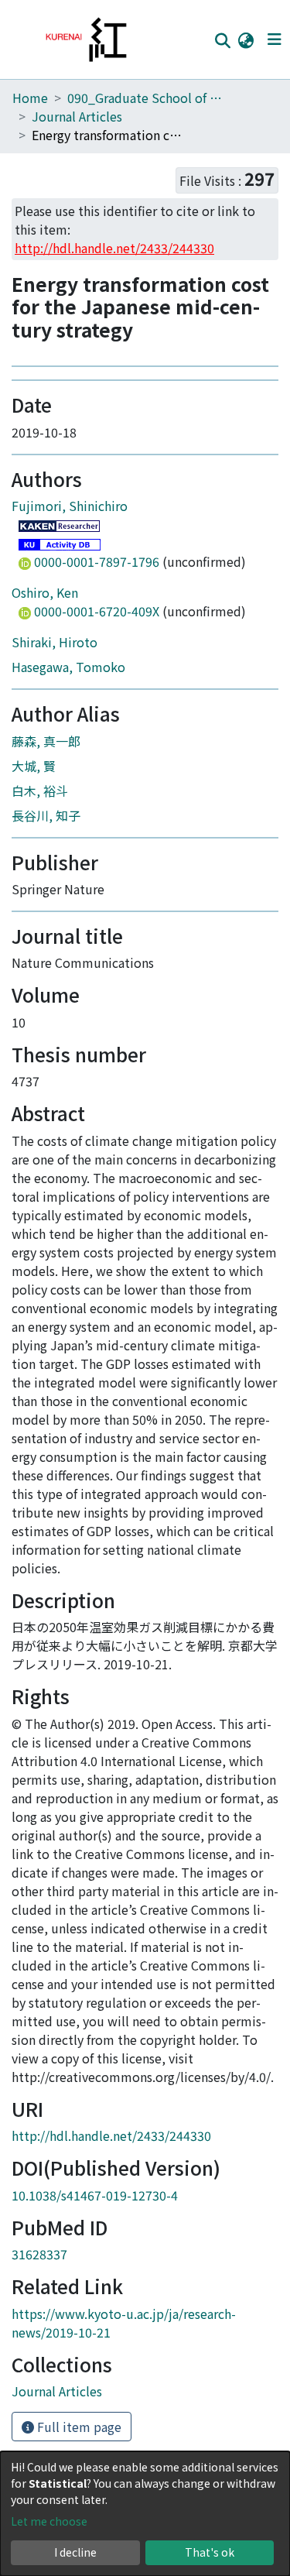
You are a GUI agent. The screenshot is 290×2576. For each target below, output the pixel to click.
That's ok (210, 2552)
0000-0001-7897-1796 (97, 705)
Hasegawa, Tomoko (68, 810)
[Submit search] (222, 40)
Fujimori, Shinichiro (70, 649)
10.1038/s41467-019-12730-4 (95, 2338)
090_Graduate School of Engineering (145, 98)
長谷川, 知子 (46, 959)
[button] (246, 39)
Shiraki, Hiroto (55, 785)
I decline (75, 2552)
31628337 (39, 2398)
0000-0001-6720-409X (97, 754)
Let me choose (49, 2521)
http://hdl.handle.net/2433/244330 (111, 2279)
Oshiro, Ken (45, 736)
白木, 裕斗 (40, 934)
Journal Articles (77, 116)
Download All (126, 394)
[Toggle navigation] (274, 39)
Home (30, 98)
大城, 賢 (34, 909)
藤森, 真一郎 (46, 884)
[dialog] (145, 2514)
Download (69, 495)
